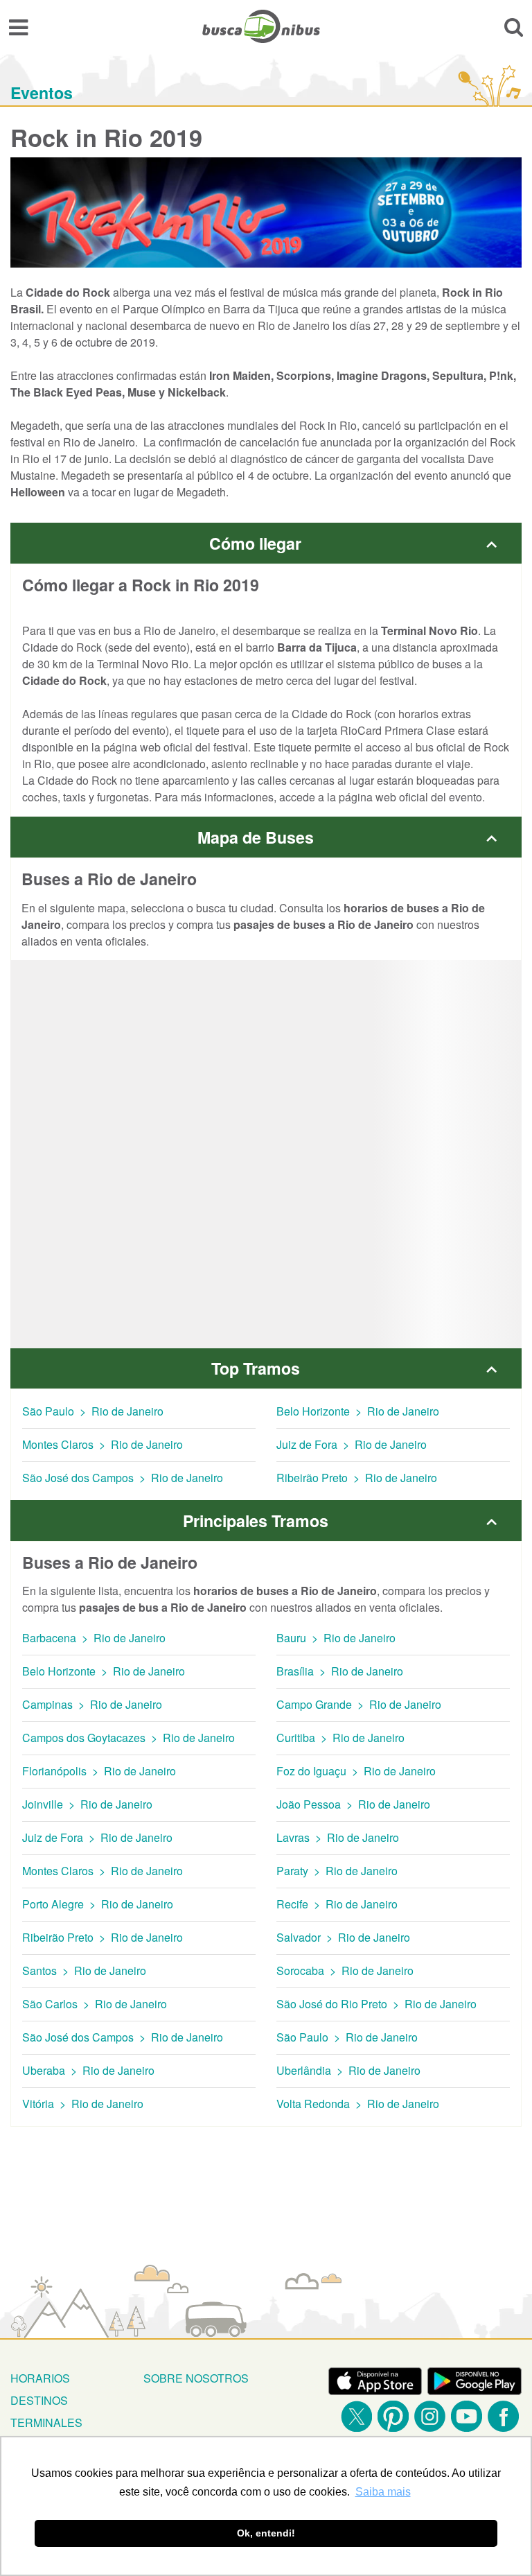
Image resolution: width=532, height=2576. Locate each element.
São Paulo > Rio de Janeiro (93, 1411)
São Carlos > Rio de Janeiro (95, 2004)
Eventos (42, 93)
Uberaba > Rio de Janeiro (88, 2070)
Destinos (39, 2400)
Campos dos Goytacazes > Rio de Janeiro (128, 1738)
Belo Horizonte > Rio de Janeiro (358, 1411)
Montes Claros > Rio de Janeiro (103, 1444)
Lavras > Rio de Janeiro (338, 1837)
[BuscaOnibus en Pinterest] (393, 2416)
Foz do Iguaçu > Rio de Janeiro (356, 1771)
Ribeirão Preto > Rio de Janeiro (357, 1478)
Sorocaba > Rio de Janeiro (345, 1970)
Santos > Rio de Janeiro (84, 1970)
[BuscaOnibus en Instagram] (430, 2416)
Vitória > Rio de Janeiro (83, 2104)
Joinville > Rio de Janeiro (87, 1804)
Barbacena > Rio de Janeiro (94, 1638)
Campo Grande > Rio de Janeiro (359, 1704)
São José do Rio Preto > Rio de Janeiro (376, 2004)
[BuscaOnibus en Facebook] (503, 2416)
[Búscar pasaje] (514, 26)
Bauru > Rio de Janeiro (336, 1638)
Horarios (40, 2378)
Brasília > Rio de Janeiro (340, 1671)
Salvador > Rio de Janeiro (343, 1937)
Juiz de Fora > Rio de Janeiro (352, 1444)
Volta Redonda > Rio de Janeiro (358, 2104)
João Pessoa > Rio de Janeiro (353, 1804)
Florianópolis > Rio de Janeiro (99, 1771)
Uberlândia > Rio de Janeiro (348, 2070)
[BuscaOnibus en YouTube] (467, 2416)
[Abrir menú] (18, 26)
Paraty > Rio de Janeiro (337, 1871)
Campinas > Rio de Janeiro (92, 1704)
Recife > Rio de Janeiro (337, 1904)
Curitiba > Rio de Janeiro (340, 1738)
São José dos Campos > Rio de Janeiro (123, 1478)
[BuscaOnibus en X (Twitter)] (356, 2416)
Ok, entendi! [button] (266, 2533)
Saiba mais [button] (383, 2492)
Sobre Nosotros (196, 2378)
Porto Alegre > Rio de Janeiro (98, 1904)
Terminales (46, 2422)
